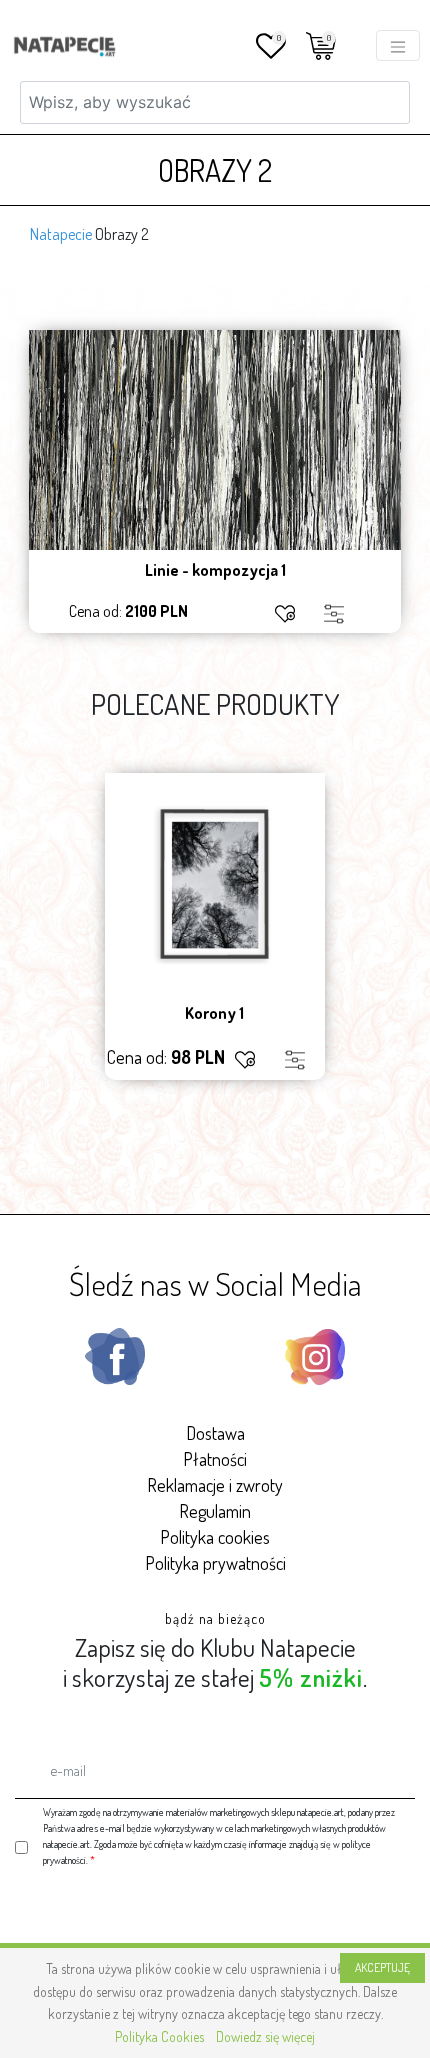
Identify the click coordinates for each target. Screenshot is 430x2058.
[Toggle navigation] (398, 45)
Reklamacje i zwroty (215, 1485)
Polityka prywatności (215, 1563)
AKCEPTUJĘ (382, 1967)
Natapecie (61, 234)
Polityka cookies (215, 1537)
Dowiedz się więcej (265, 2036)
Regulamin (215, 1511)
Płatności (215, 1459)
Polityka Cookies (159, 2036)
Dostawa (215, 1433)
